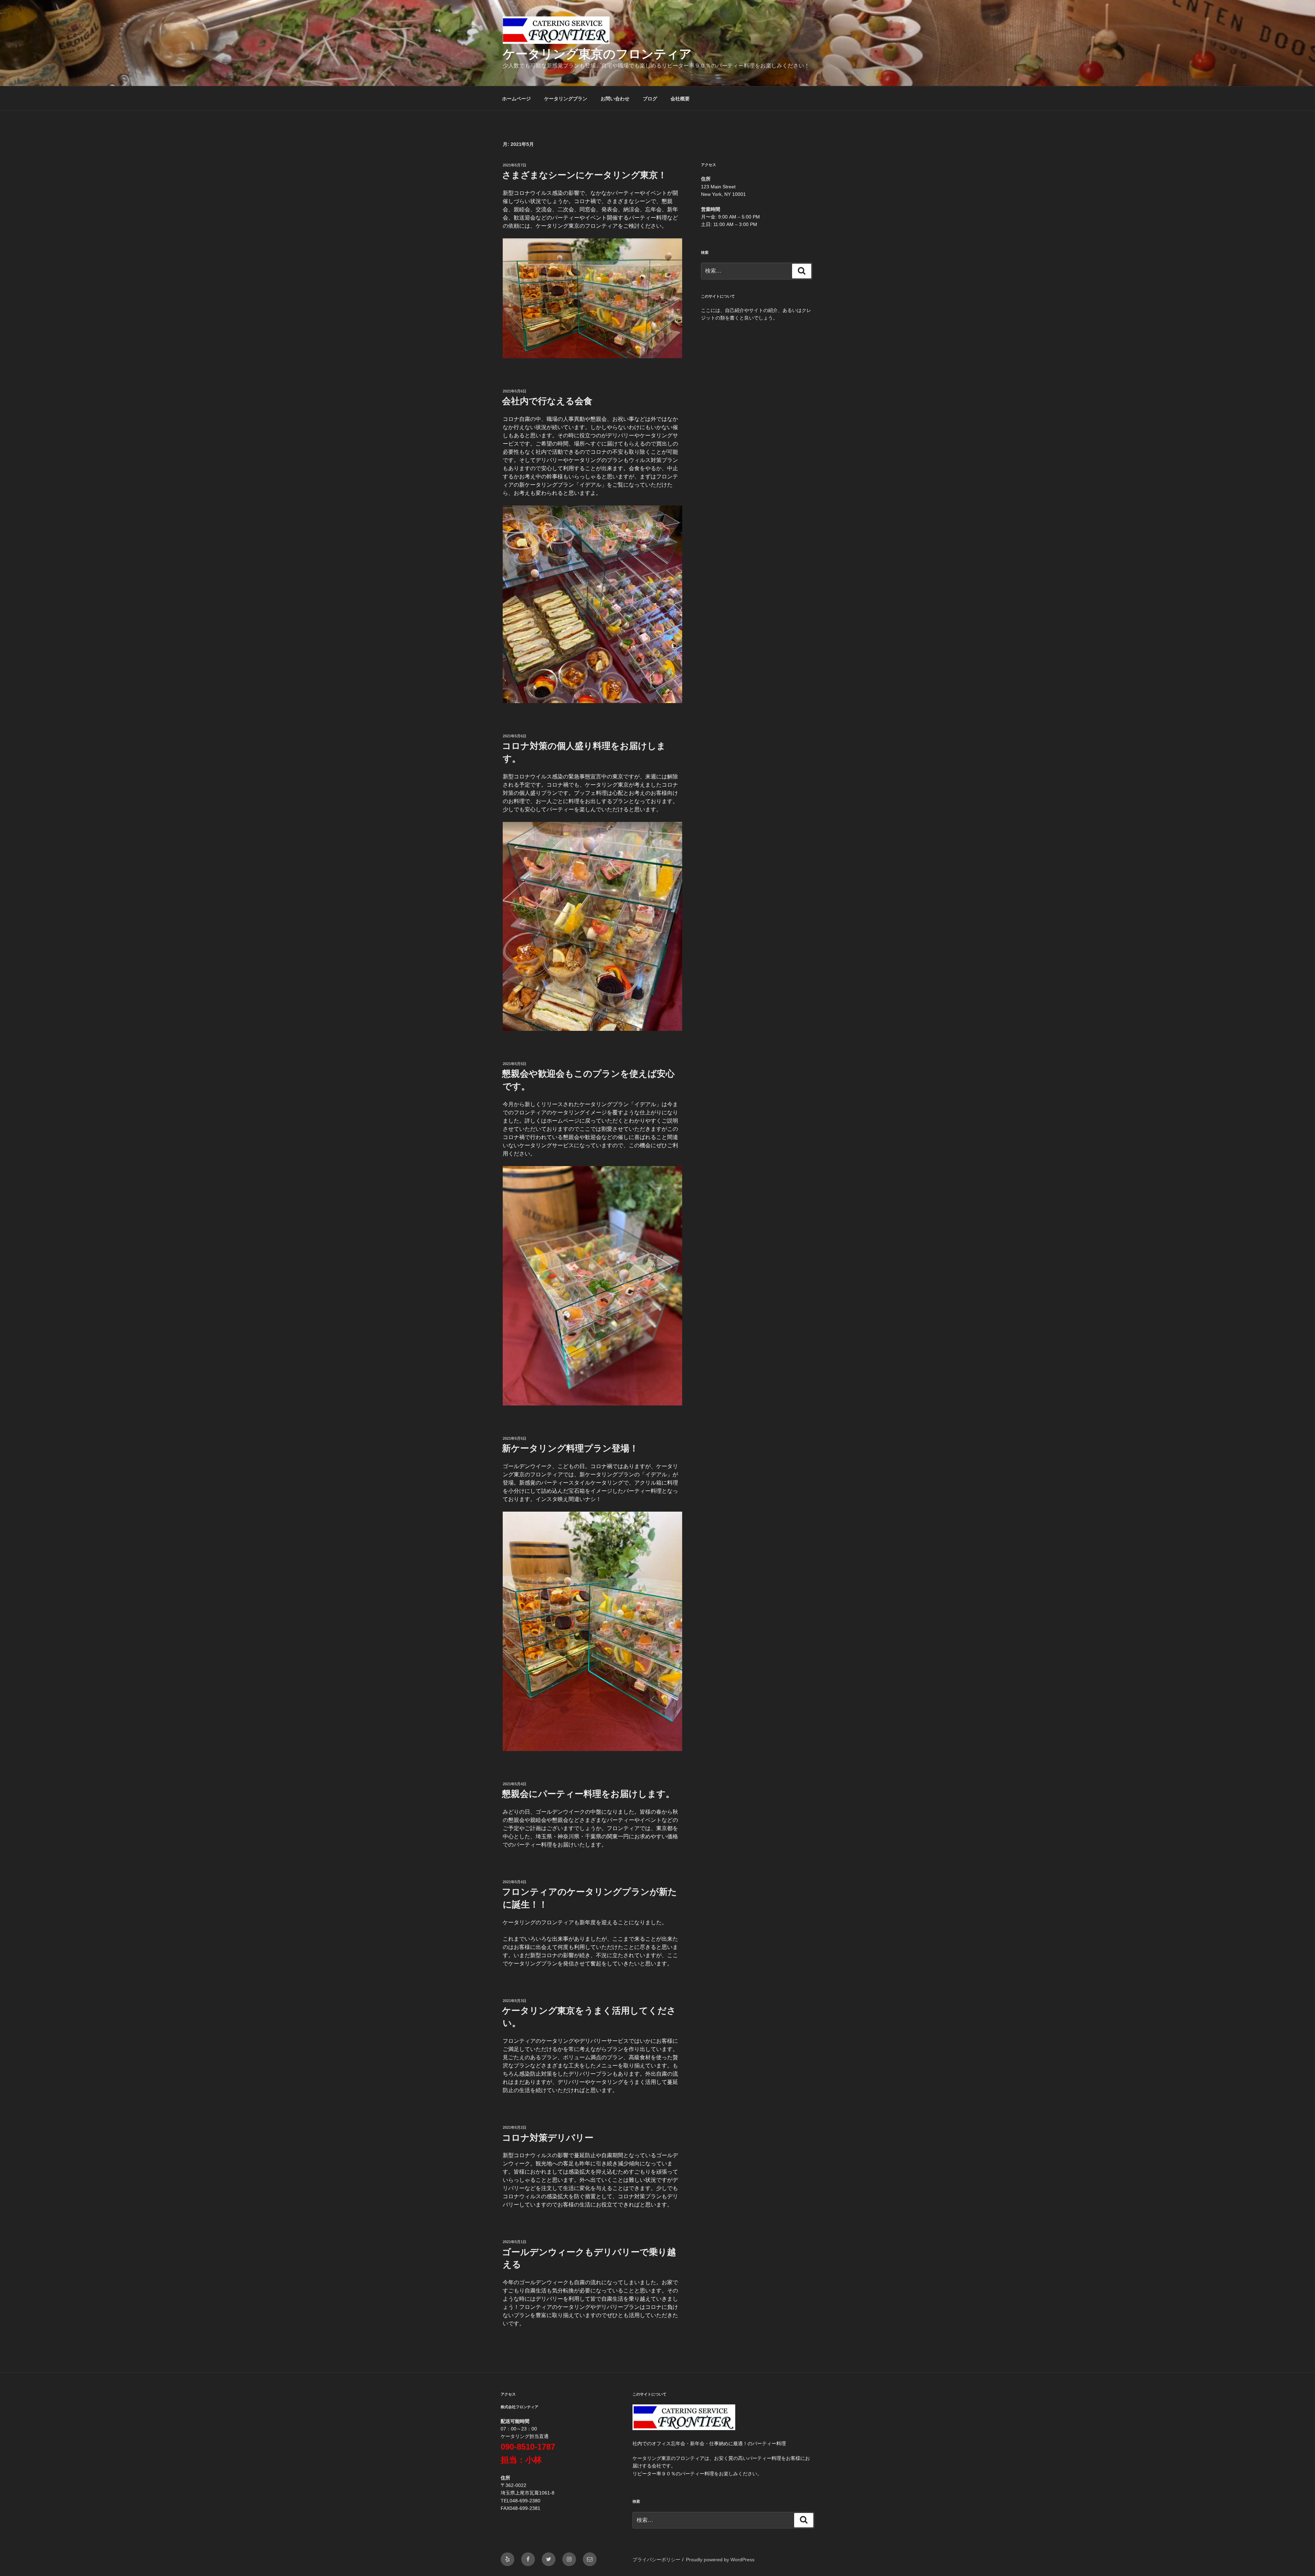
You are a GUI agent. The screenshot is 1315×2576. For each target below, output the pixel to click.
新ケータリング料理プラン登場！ (570, 1448)
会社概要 (680, 99)
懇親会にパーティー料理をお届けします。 (588, 1794)
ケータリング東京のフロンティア (597, 54)
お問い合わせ (615, 99)
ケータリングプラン (566, 99)
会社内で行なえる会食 (547, 401)
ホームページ (516, 99)
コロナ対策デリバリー (548, 2138)
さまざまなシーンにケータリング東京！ (584, 175)
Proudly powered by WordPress (720, 2560)
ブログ (650, 99)
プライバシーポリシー (656, 2560)
